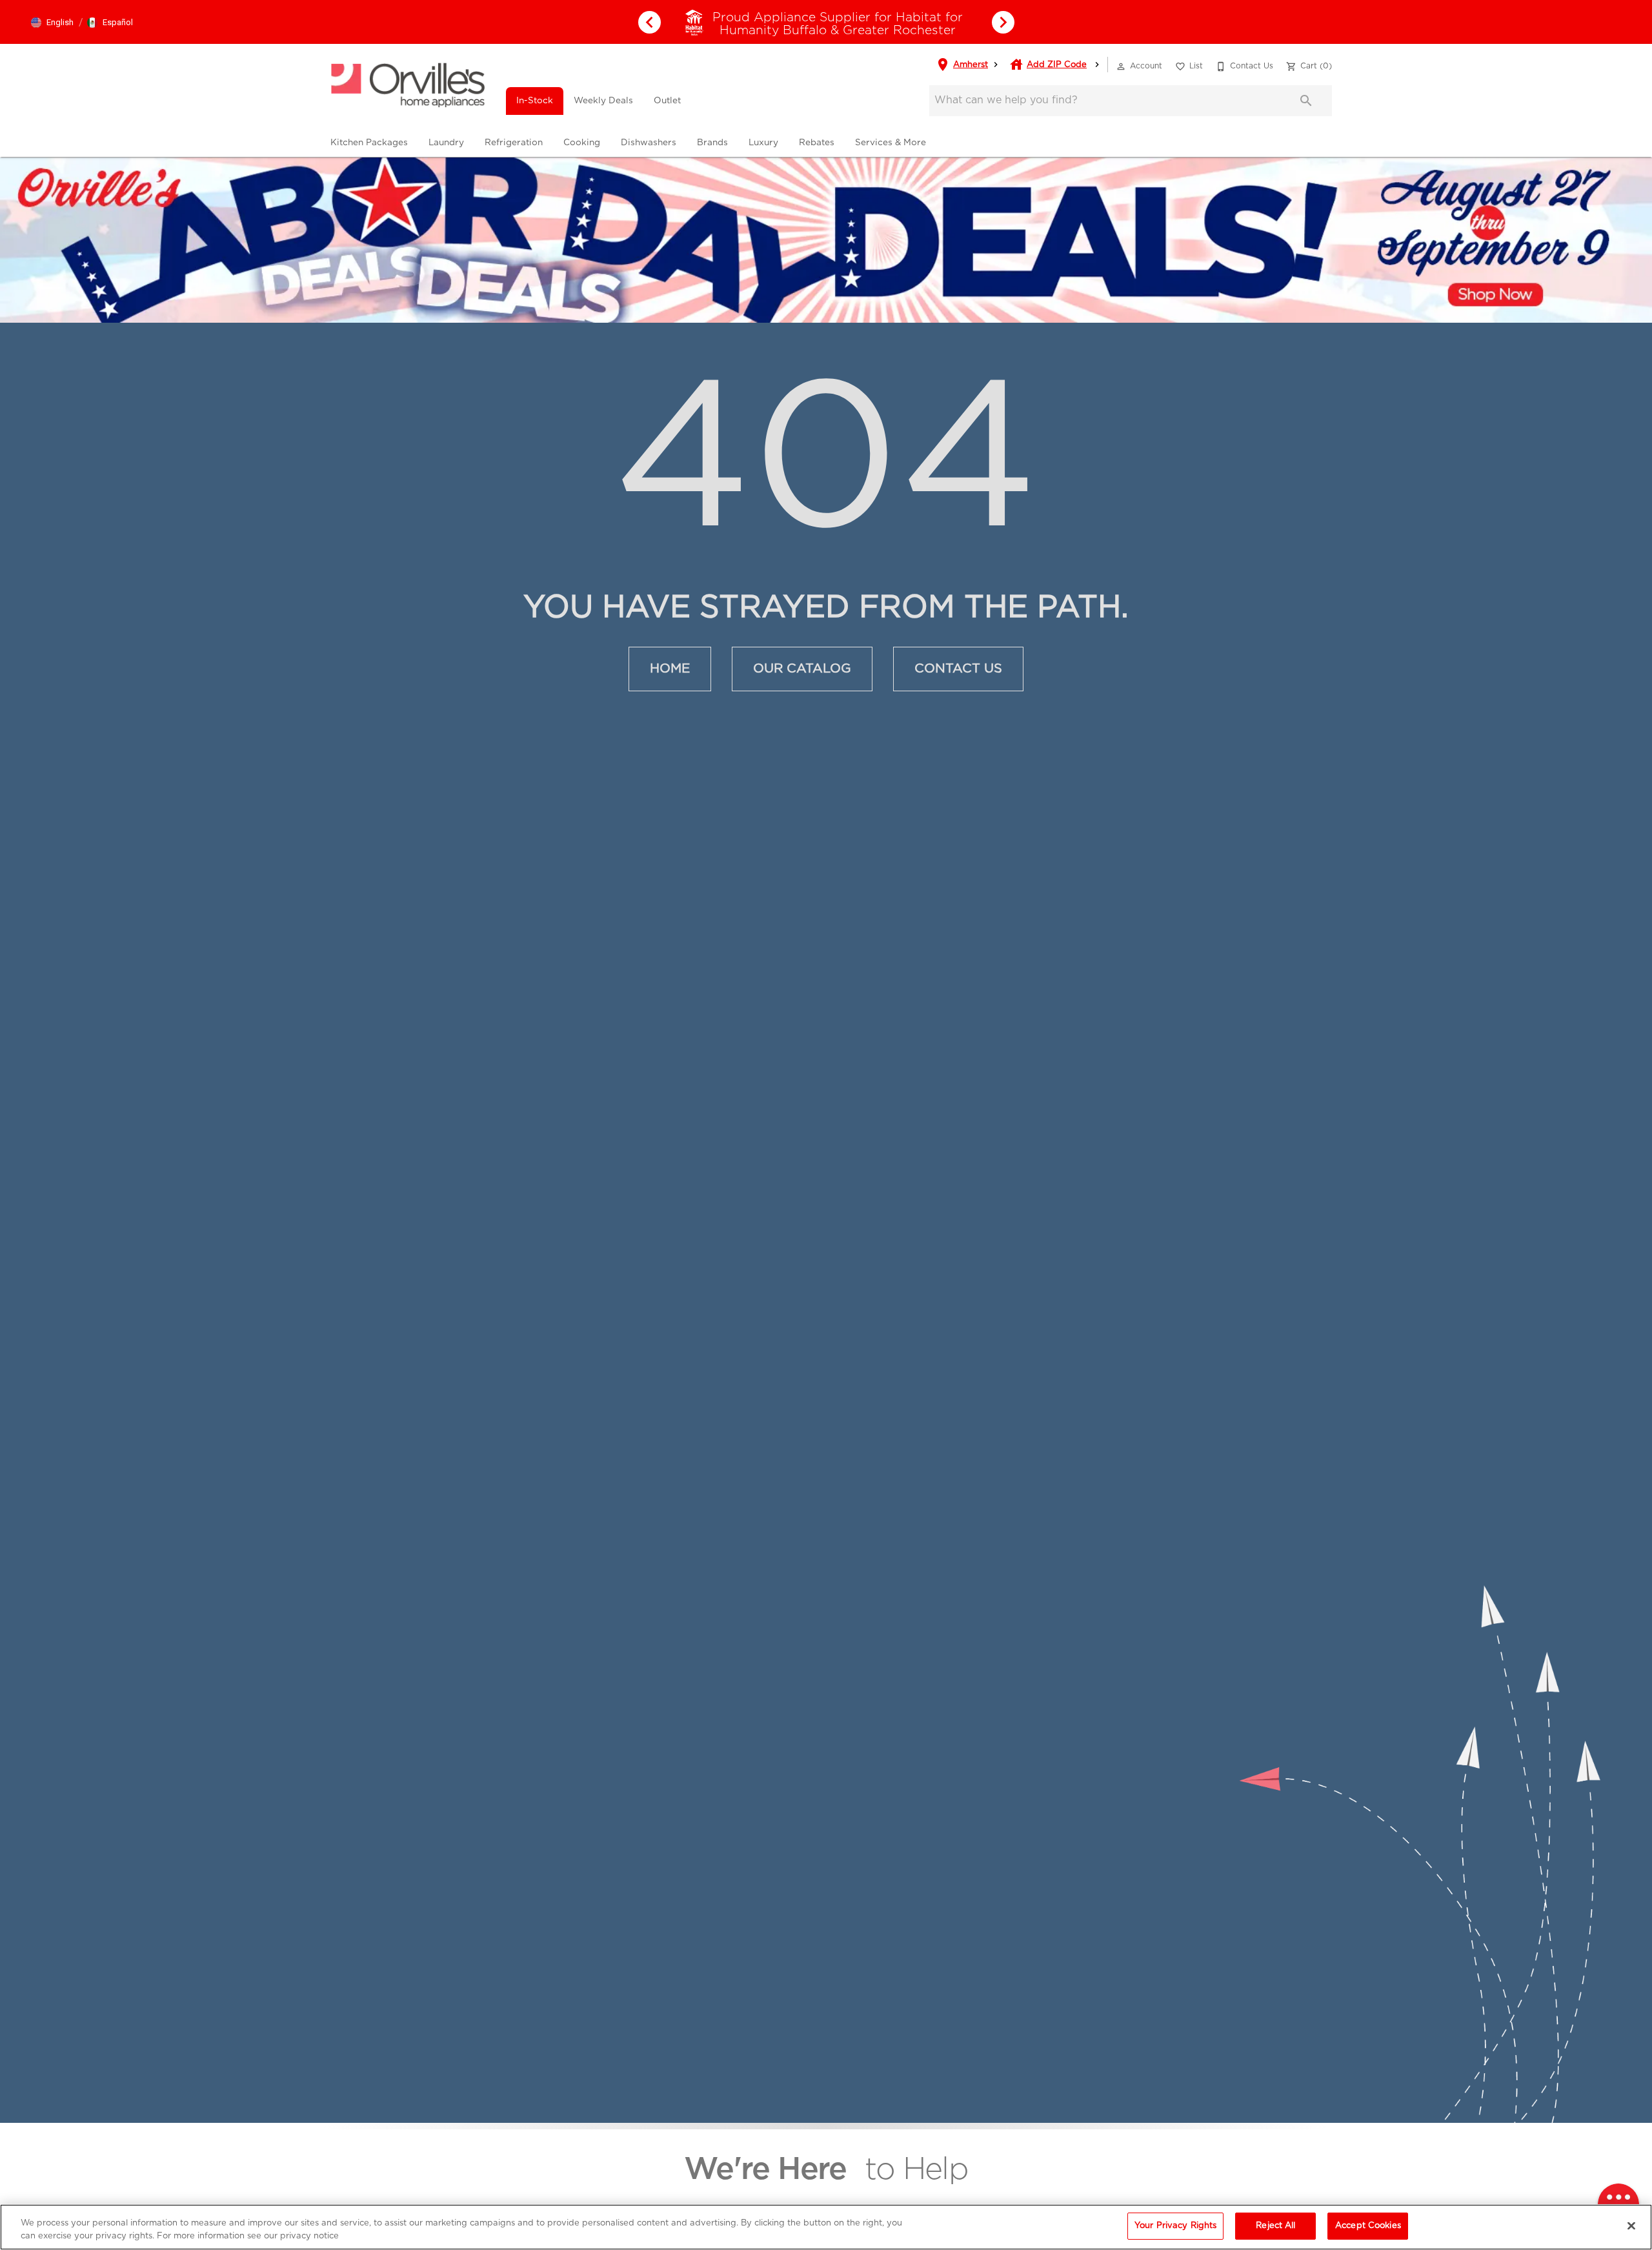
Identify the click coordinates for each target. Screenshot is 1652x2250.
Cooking (582, 143)
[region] (826, 2227)
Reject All (1275, 2226)
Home (670, 669)
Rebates (817, 143)
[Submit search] (1306, 101)
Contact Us (958, 669)
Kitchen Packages (369, 143)
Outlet (667, 101)
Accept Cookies (1368, 2226)
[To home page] (408, 85)
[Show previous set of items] (649, 22)
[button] (52, 23)
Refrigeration (514, 143)
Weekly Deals (603, 101)
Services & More (891, 143)
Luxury (763, 143)
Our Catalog (802, 669)
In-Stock (535, 101)
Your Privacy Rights (1175, 2226)
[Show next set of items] (1003, 22)
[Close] (1631, 2225)
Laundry (446, 143)
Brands (712, 143)
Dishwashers (649, 143)
